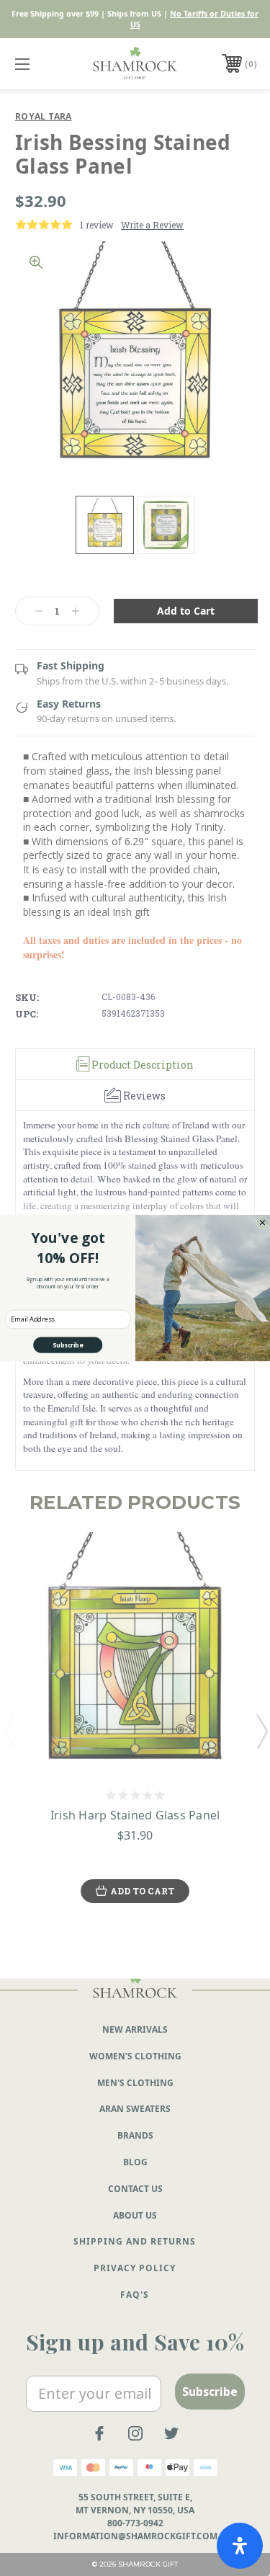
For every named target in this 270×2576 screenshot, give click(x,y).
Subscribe (68, 1345)
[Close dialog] (262, 1222)
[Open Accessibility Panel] (240, 2546)
